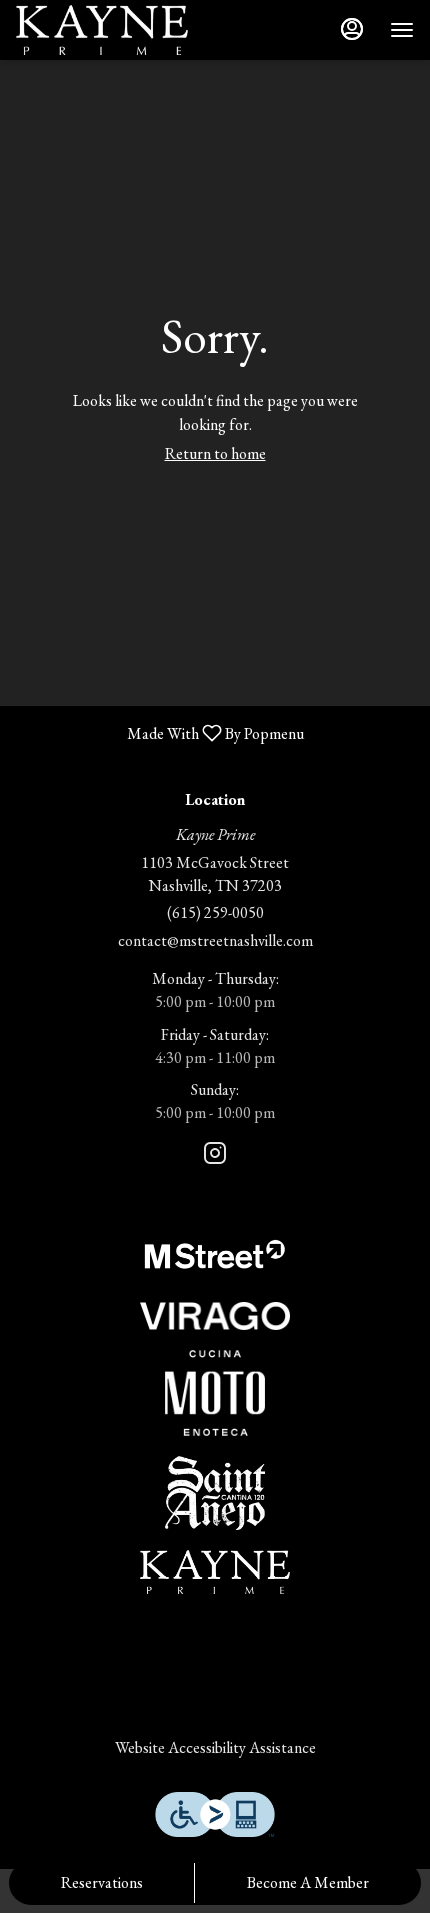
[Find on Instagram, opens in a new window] (215, 1156)
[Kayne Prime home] (106, 30)
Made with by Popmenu (159, 732)
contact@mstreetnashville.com (215, 940)
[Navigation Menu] (402, 30)
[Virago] (215, 1313)
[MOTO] (215, 1390)
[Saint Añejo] (215, 1490)
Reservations (102, 1882)
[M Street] (215, 1251)
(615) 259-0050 (215, 912)
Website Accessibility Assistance (215, 1747)
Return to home (215, 453)
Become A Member (308, 1882)
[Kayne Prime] (215, 1569)
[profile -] (352, 29)
